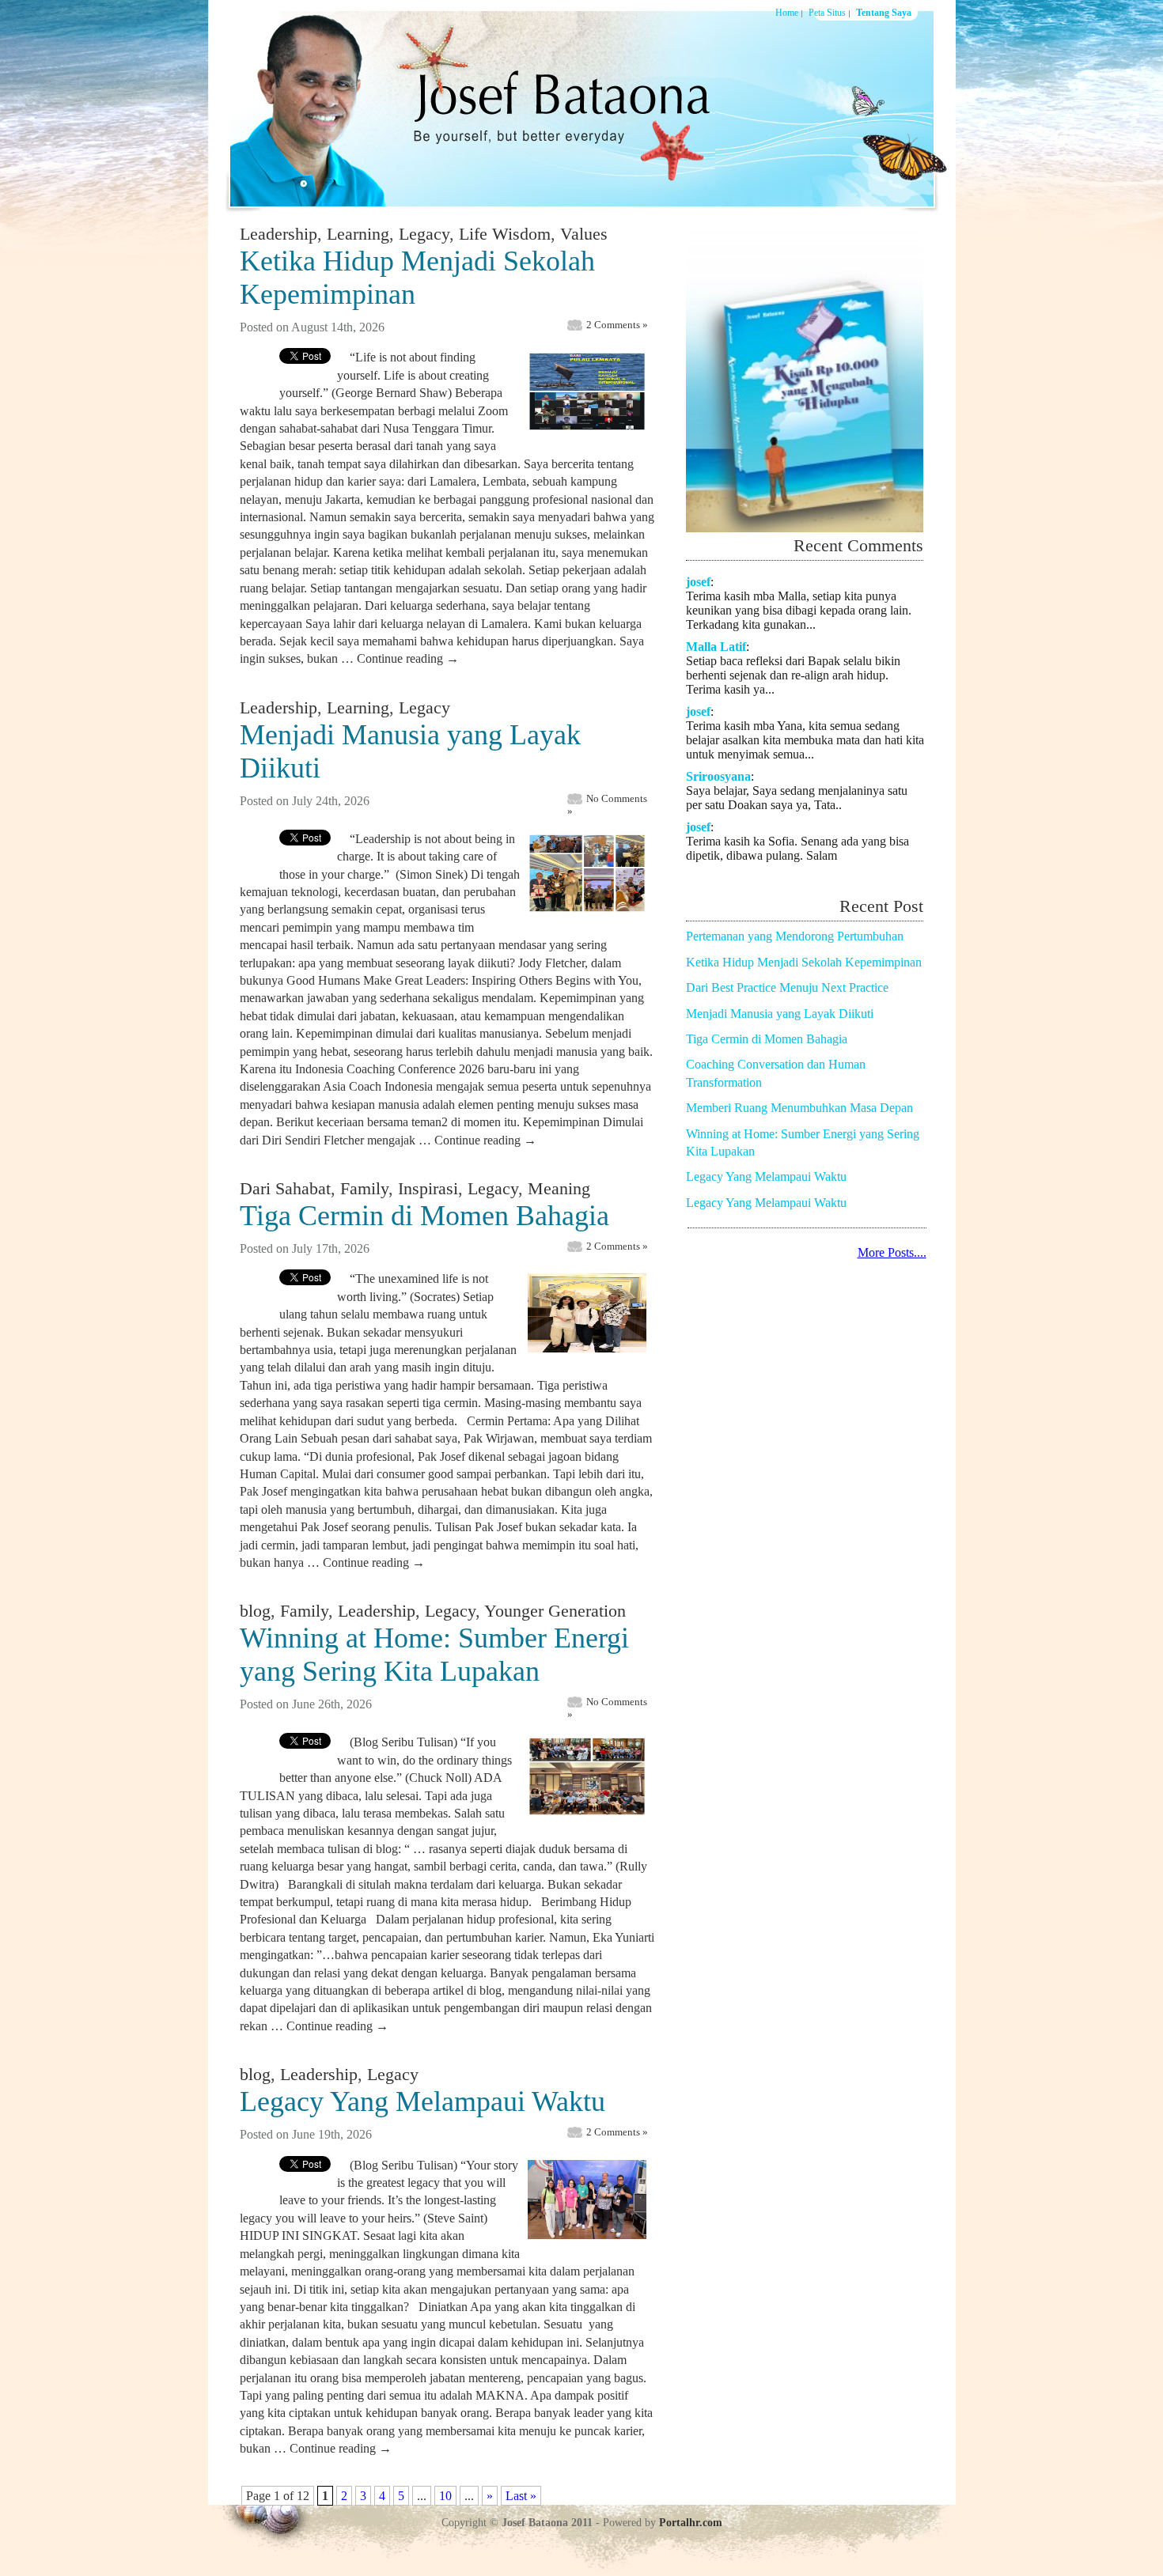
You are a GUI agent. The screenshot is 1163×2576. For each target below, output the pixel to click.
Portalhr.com (691, 2523)
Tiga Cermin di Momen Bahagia (424, 1216)
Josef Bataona (553, 106)
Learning (358, 234)
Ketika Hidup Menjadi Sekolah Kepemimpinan (804, 962)
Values (584, 234)
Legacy (424, 234)
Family (364, 1188)
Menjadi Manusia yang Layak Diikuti (780, 1014)
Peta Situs (827, 13)
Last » (521, 2496)
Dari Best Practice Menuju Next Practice (787, 987)
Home (787, 13)
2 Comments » (617, 325)
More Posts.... (892, 1252)
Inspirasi (428, 1188)
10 (445, 2496)
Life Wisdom (505, 234)
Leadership (278, 234)
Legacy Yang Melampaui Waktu (422, 2101)
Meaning (559, 1188)
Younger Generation (555, 1611)
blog (255, 1611)
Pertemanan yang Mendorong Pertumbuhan (795, 936)
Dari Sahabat (285, 1188)
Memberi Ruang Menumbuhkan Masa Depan (799, 1108)
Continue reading (408, 658)
